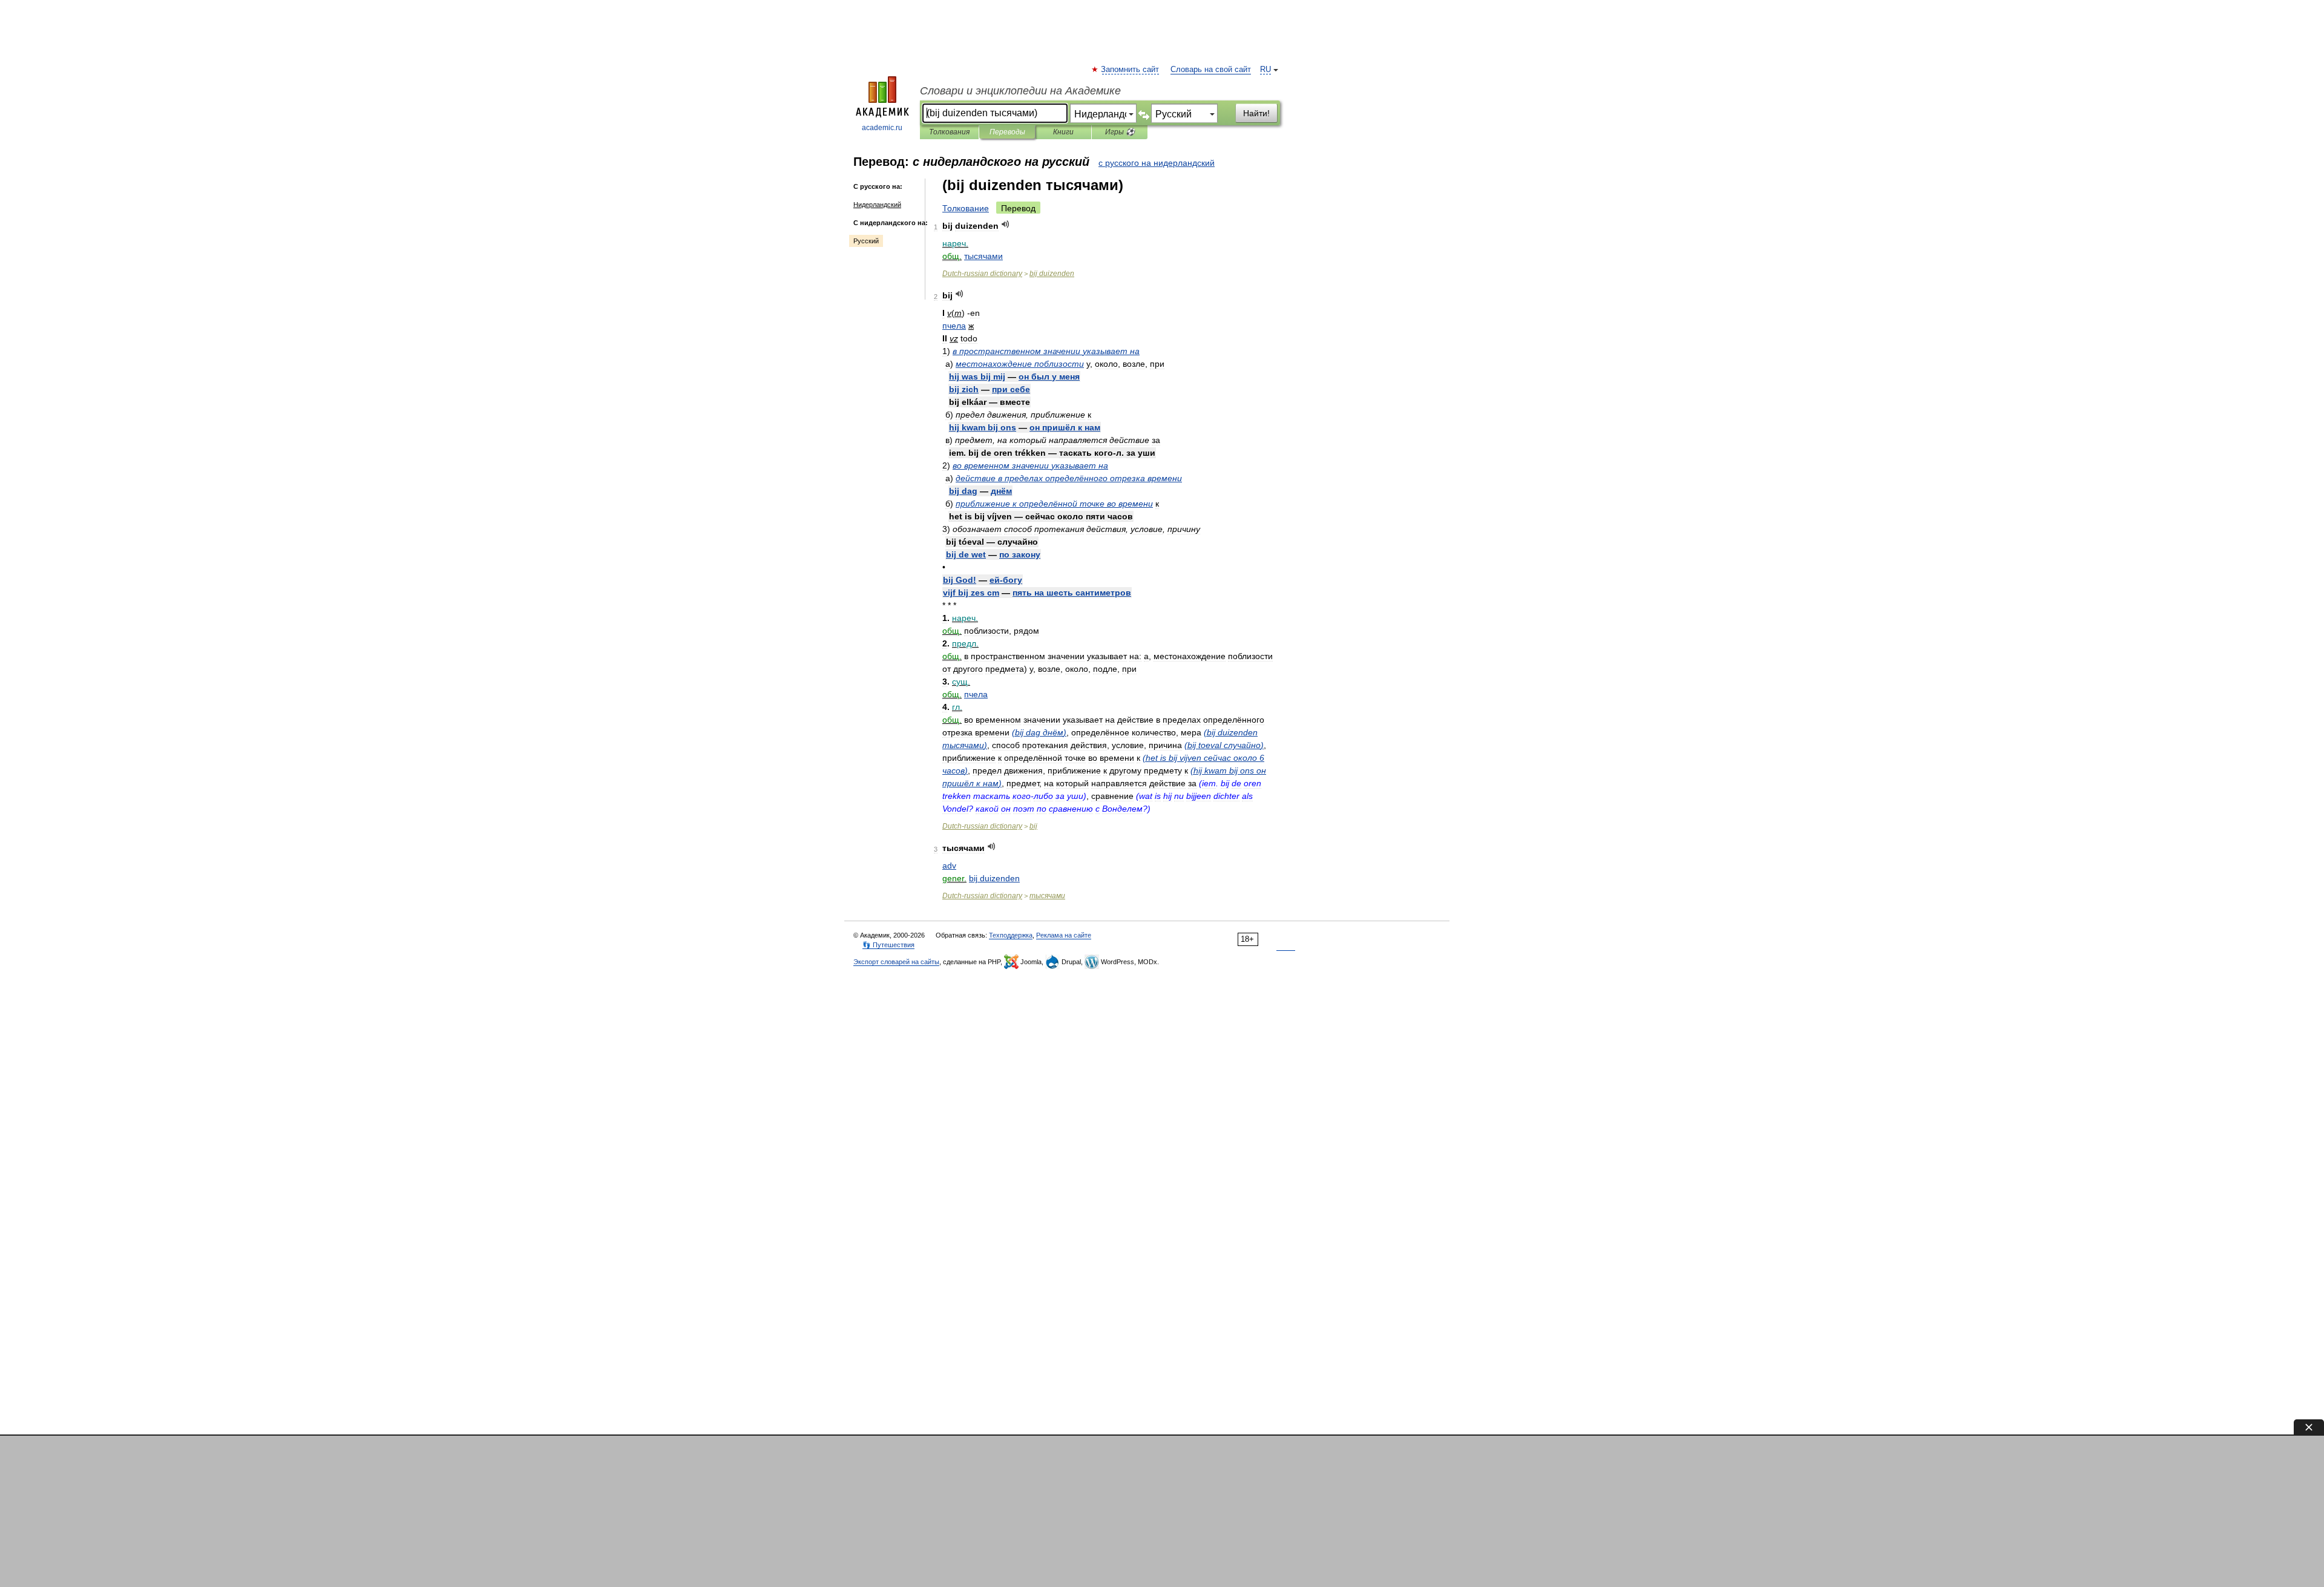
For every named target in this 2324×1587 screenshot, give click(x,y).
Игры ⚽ (1120, 132)
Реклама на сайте (1064, 935)
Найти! (1256, 113)
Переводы (1007, 132)
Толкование (966, 208)
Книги (1063, 132)
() (1039, 732)
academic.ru (882, 128)
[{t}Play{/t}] (1006, 224)
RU (1265, 70)
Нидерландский (877, 205)
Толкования (949, 132)
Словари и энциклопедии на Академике (1020, 91)
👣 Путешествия (888, 945)
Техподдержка (1011, 935)
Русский (866, 241)
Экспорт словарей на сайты (896, 962)
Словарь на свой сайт (1211, 70)
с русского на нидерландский (1157, 163)
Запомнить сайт (1131, 70)
